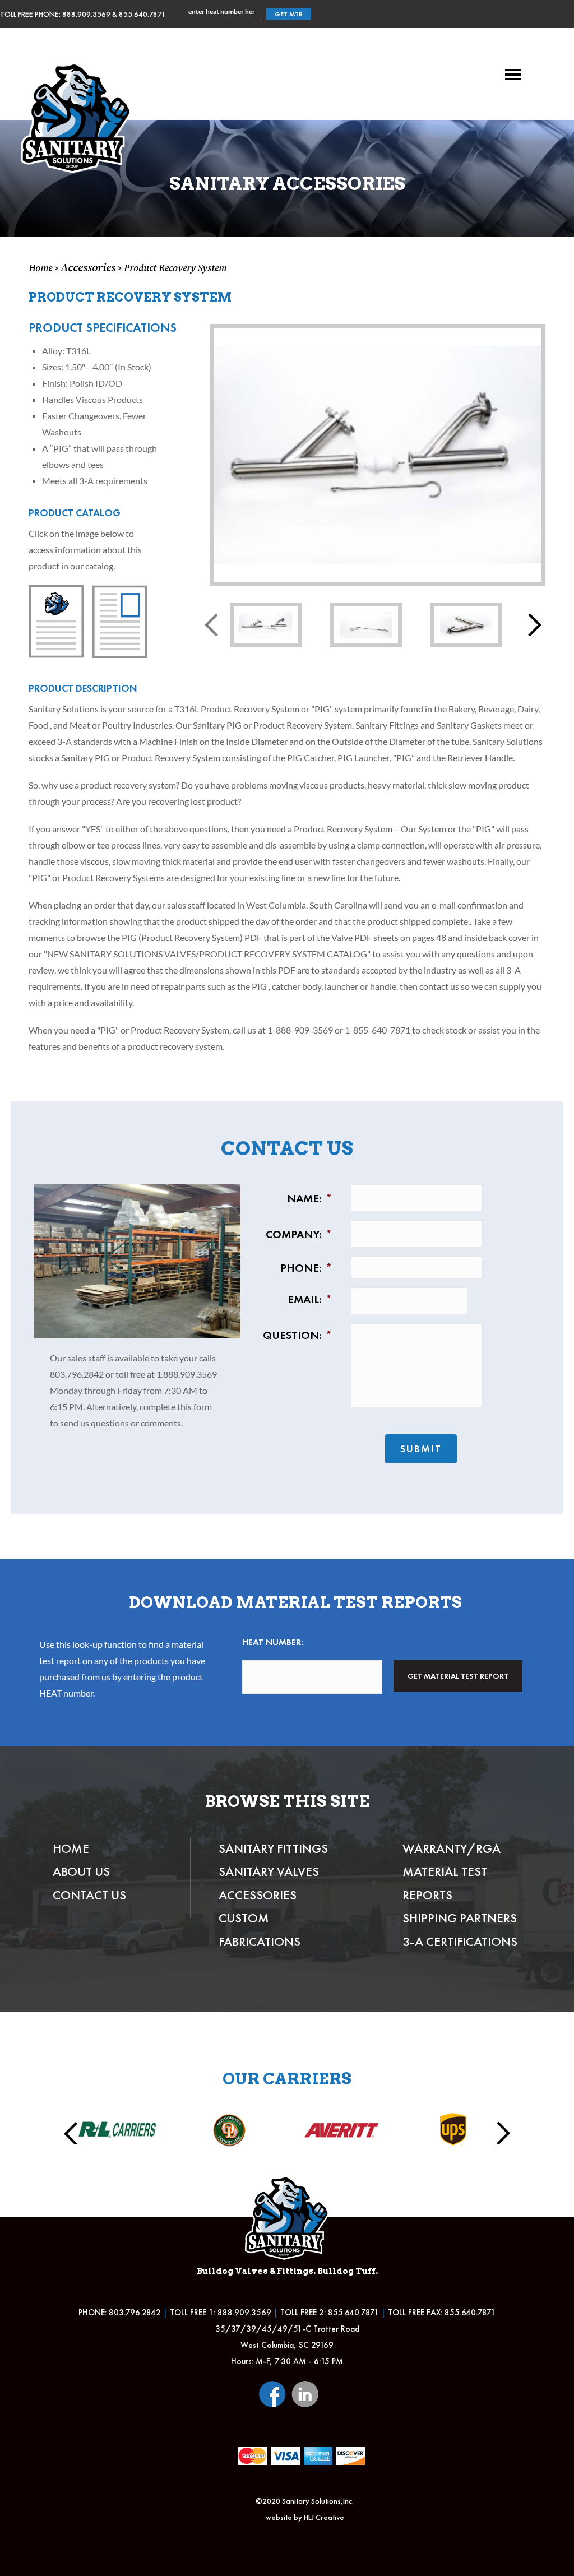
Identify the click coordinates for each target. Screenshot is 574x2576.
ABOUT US (81, 1871)
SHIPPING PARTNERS (460, 1918)
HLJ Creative (324, 2517)
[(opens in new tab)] (272, 2392)
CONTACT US (89, 1895)
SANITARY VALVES (269, 1871)
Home (40, 268)
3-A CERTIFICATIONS (460, 1942)
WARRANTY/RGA (452, 1848)
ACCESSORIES (258, 1895)
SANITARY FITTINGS (273, 1848)
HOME (71, 1848)
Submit (421, 1449)
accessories (88, 267)
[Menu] (513, 75)
